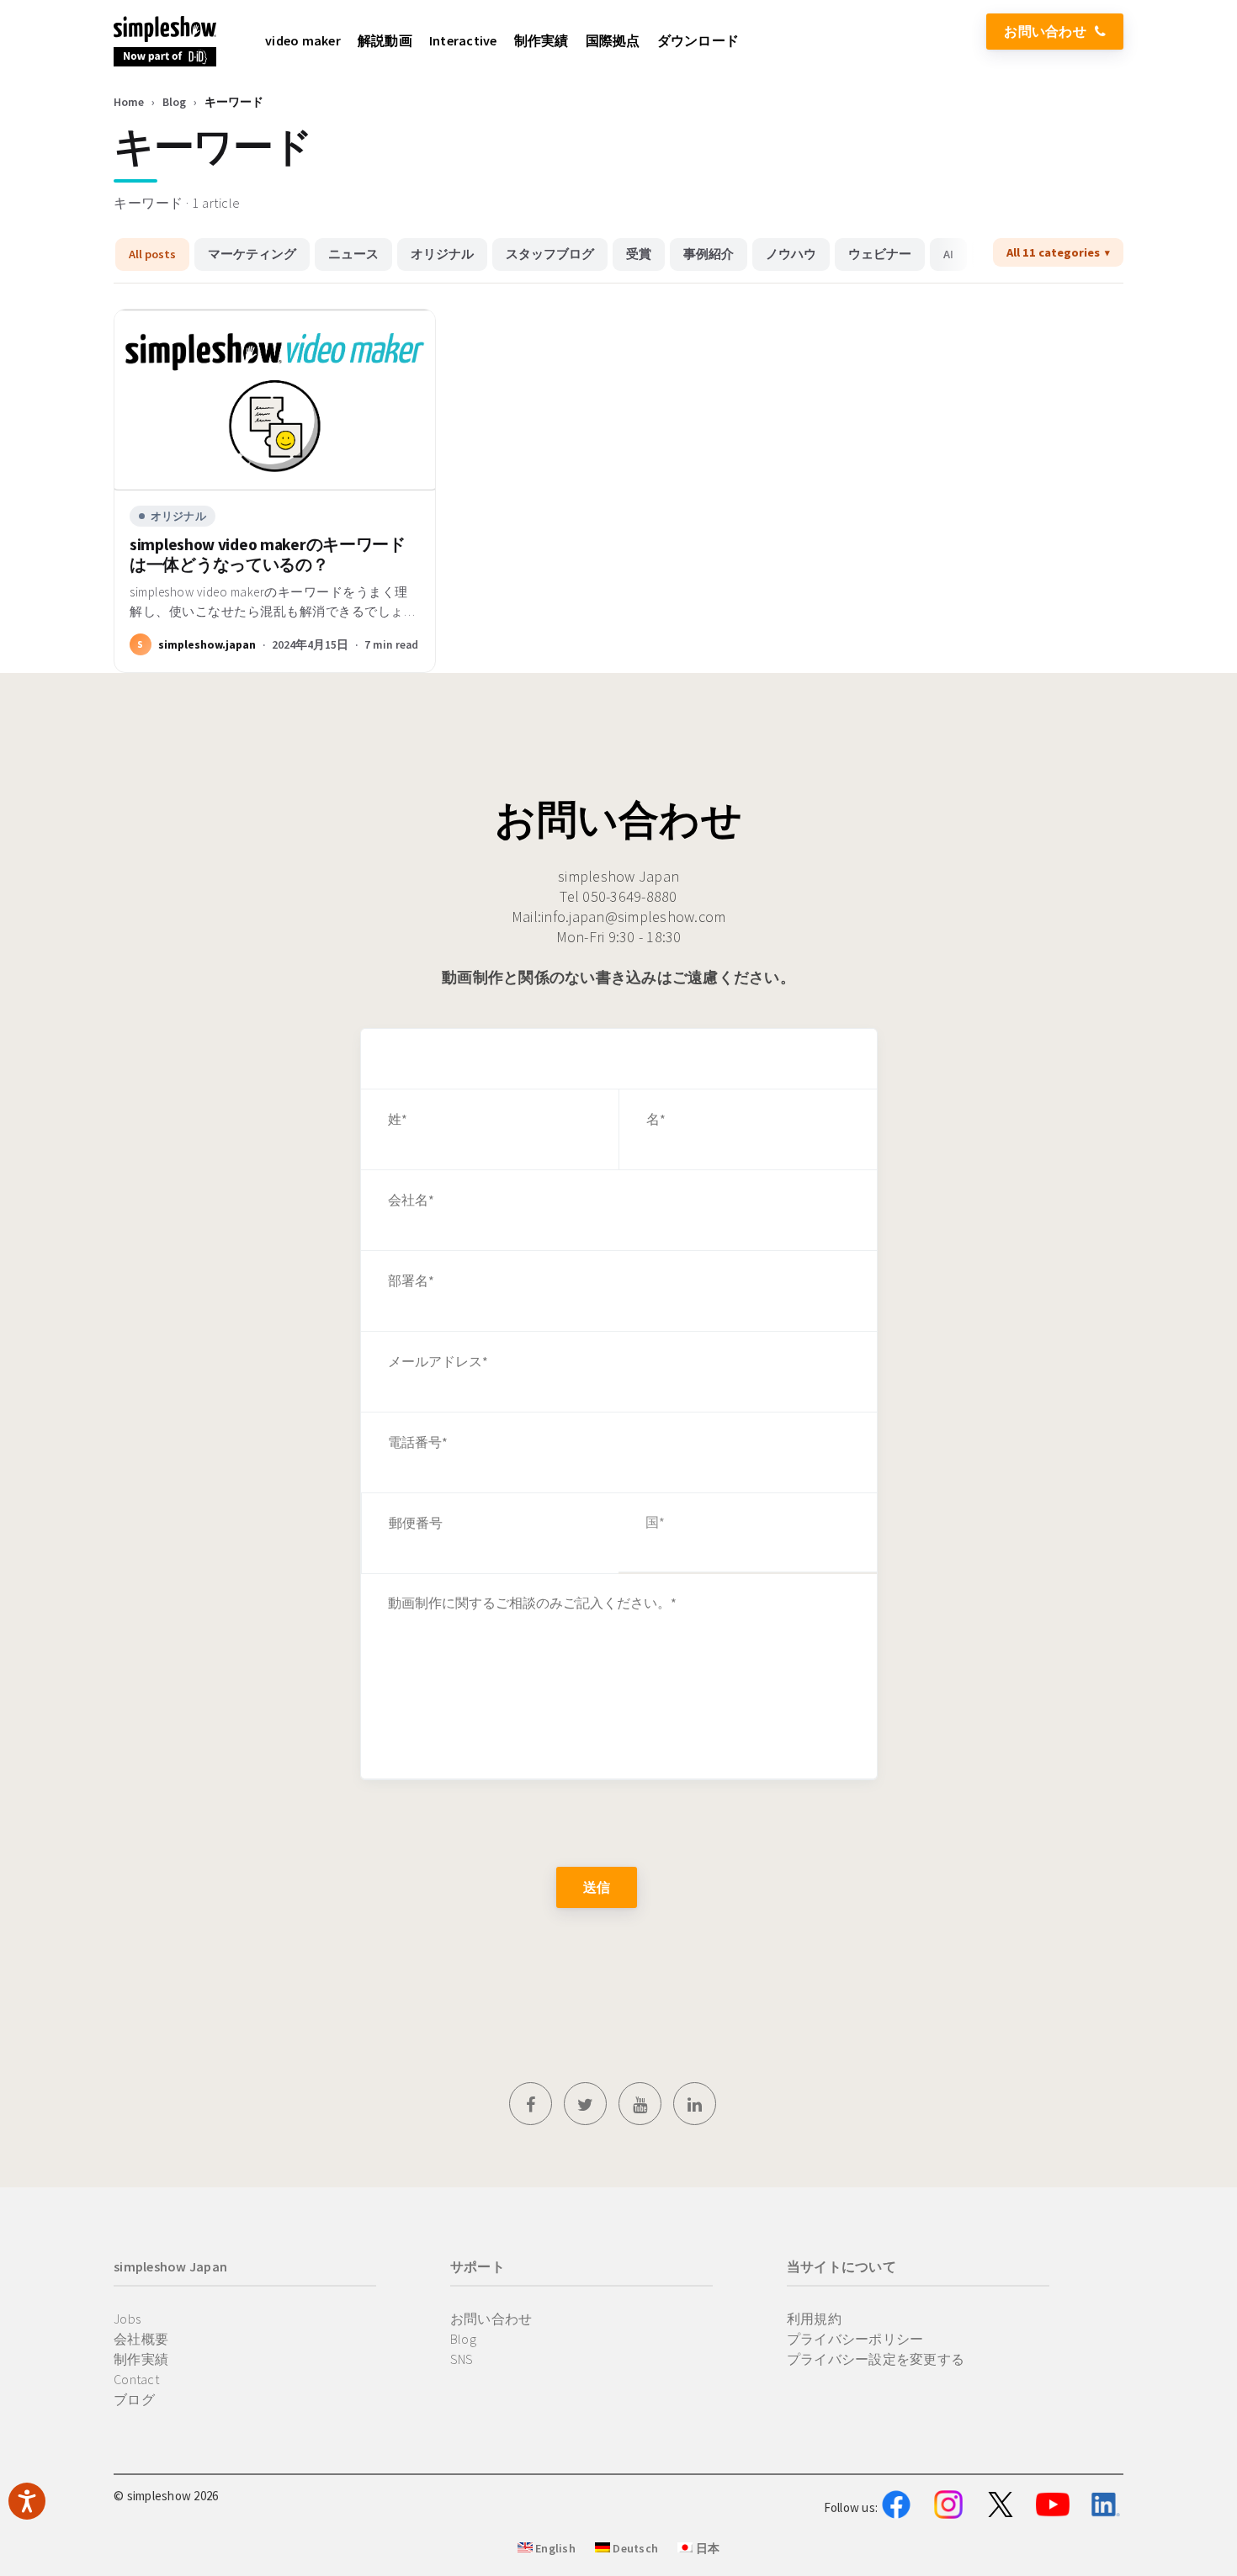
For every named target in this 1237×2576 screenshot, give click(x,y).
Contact (136, 2379)
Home (129, 102)
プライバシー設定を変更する (876, 2359)
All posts (152, 254)
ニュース (353, 254)
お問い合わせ (1045, 31)
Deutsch (634, 2548)
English (554, 2548)
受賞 (639, 254)
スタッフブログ (550, 254)
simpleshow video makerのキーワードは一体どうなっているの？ (268, 555)
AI (948, 254)
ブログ (134, 2399)
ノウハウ (791, 254)
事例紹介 (709, 254)
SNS (462, 2359)
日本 (706, 2548)
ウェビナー (880, 254)
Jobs (127, 2319)
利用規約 (814, 2319)
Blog (174, 102)
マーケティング (252, 254)
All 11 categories (1053, 252)
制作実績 (141, 2359)
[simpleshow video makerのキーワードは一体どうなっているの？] (275, 400)
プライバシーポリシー (855, 2339)
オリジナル (442, 254)
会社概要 (141, 2339)
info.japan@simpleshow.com (633, 917)
